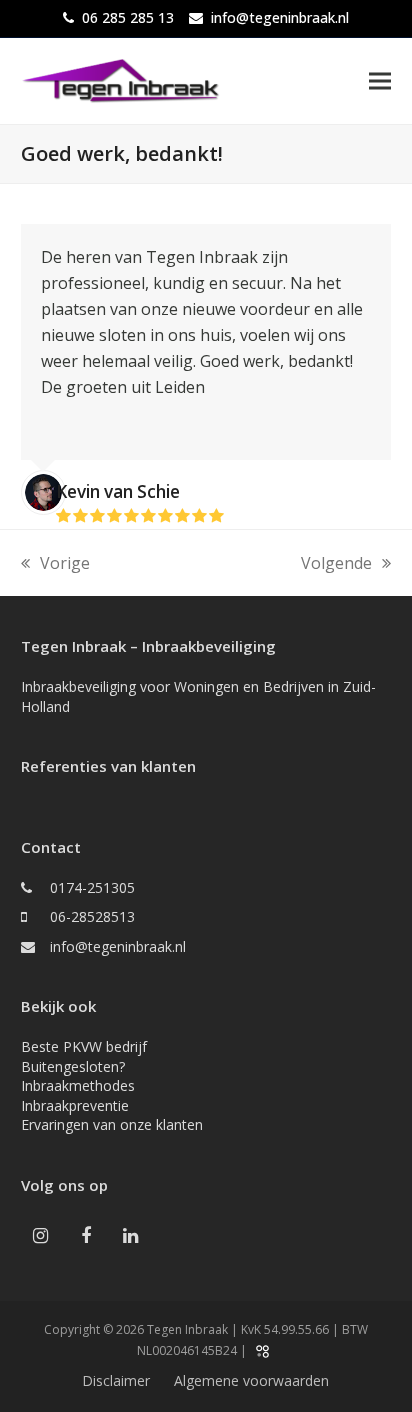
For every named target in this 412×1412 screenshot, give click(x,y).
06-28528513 (92, 916)
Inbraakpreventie (75, 1105)
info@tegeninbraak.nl (280, 17)
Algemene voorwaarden (251, 1380)
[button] (380, 80)
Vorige (55, 564)
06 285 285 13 (128, 17)
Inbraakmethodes (78, 1085)
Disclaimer (116, 1380)
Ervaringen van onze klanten (112, 1124)
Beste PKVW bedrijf (84, 1046)
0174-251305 (92, 887)
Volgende (336, 564)
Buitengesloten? (73, 1066)
